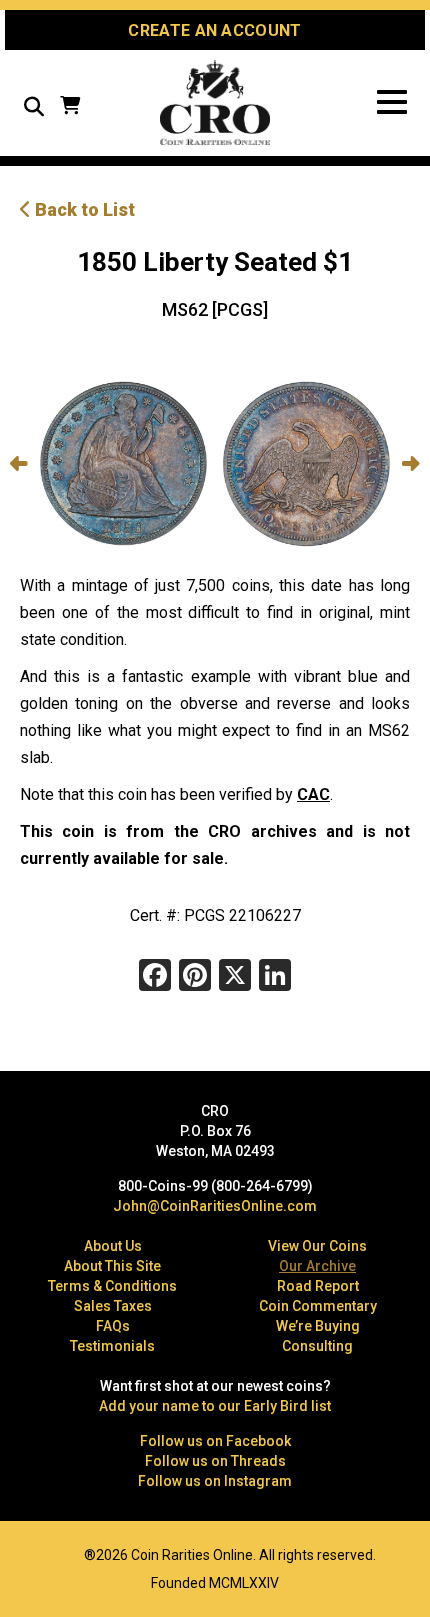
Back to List (83, 209)
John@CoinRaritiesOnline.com (215, 1206)
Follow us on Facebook (215, 1441)
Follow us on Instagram (215, 1481)
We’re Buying (318, 1326)
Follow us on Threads (215, 1461)
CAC (313, 794)
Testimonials (112, 1346)
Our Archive (317, 1266)
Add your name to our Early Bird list (215, 1406)
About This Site (112, 1266)
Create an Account (214, 30)
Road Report (318, 1286)
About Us (113, 1246)
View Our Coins (317, 1246)
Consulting (317, 1346)
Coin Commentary (318, 1306)
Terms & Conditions (112, 1286)
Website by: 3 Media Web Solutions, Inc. (30, 1553)
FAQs (113, 1326)
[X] (235, 977)
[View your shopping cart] (70, 107)
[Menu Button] (392, 102)
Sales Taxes (113, 1306)
